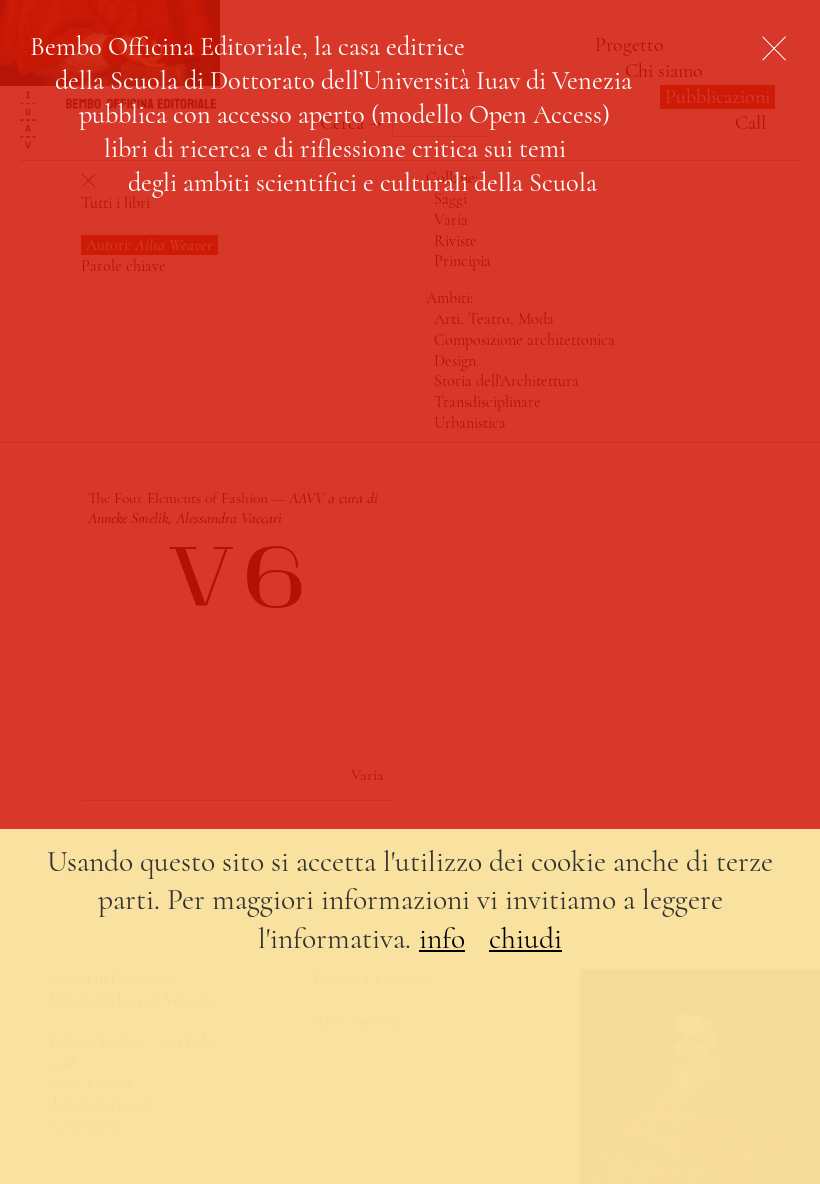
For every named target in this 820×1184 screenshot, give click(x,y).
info (442, 938)
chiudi (525, 938)
